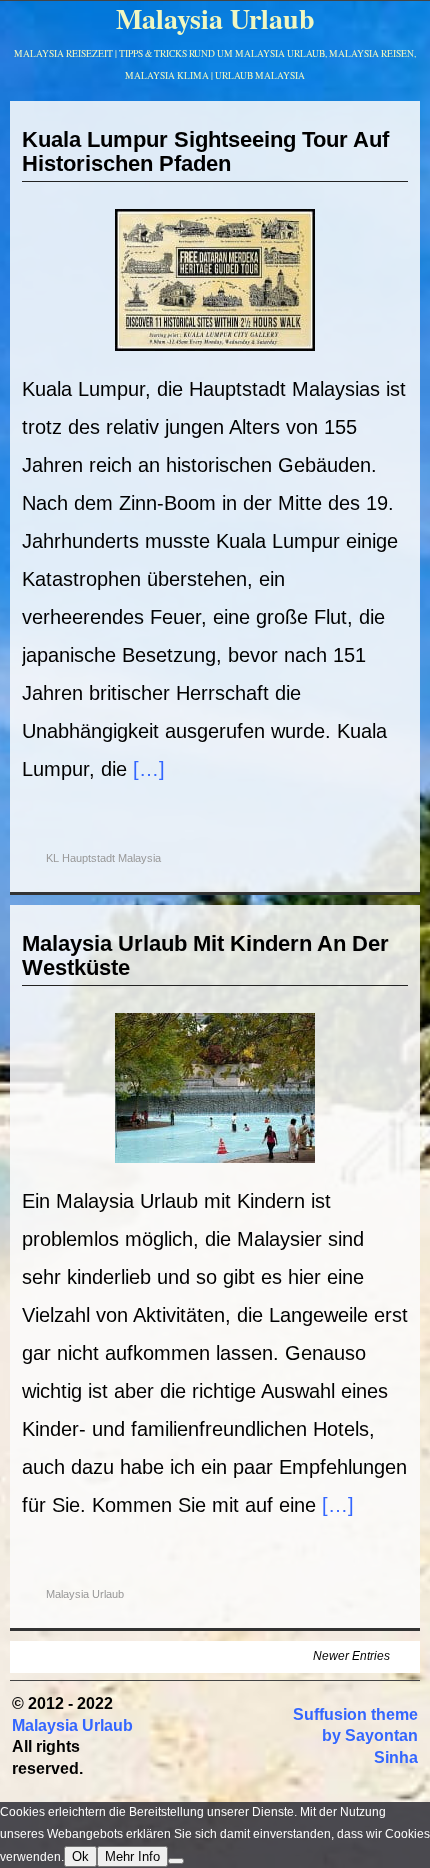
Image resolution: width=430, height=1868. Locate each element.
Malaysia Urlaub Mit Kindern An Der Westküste (205, 955)
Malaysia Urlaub (85, 1594)
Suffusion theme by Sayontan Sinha (355, 1736)
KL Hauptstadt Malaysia (103, 858)
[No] (176, 1861)
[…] (149, 769)
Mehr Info (132, 1856)
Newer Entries (351, 1656)
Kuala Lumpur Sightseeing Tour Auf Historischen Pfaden (205, 151)
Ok (80, 1856)
